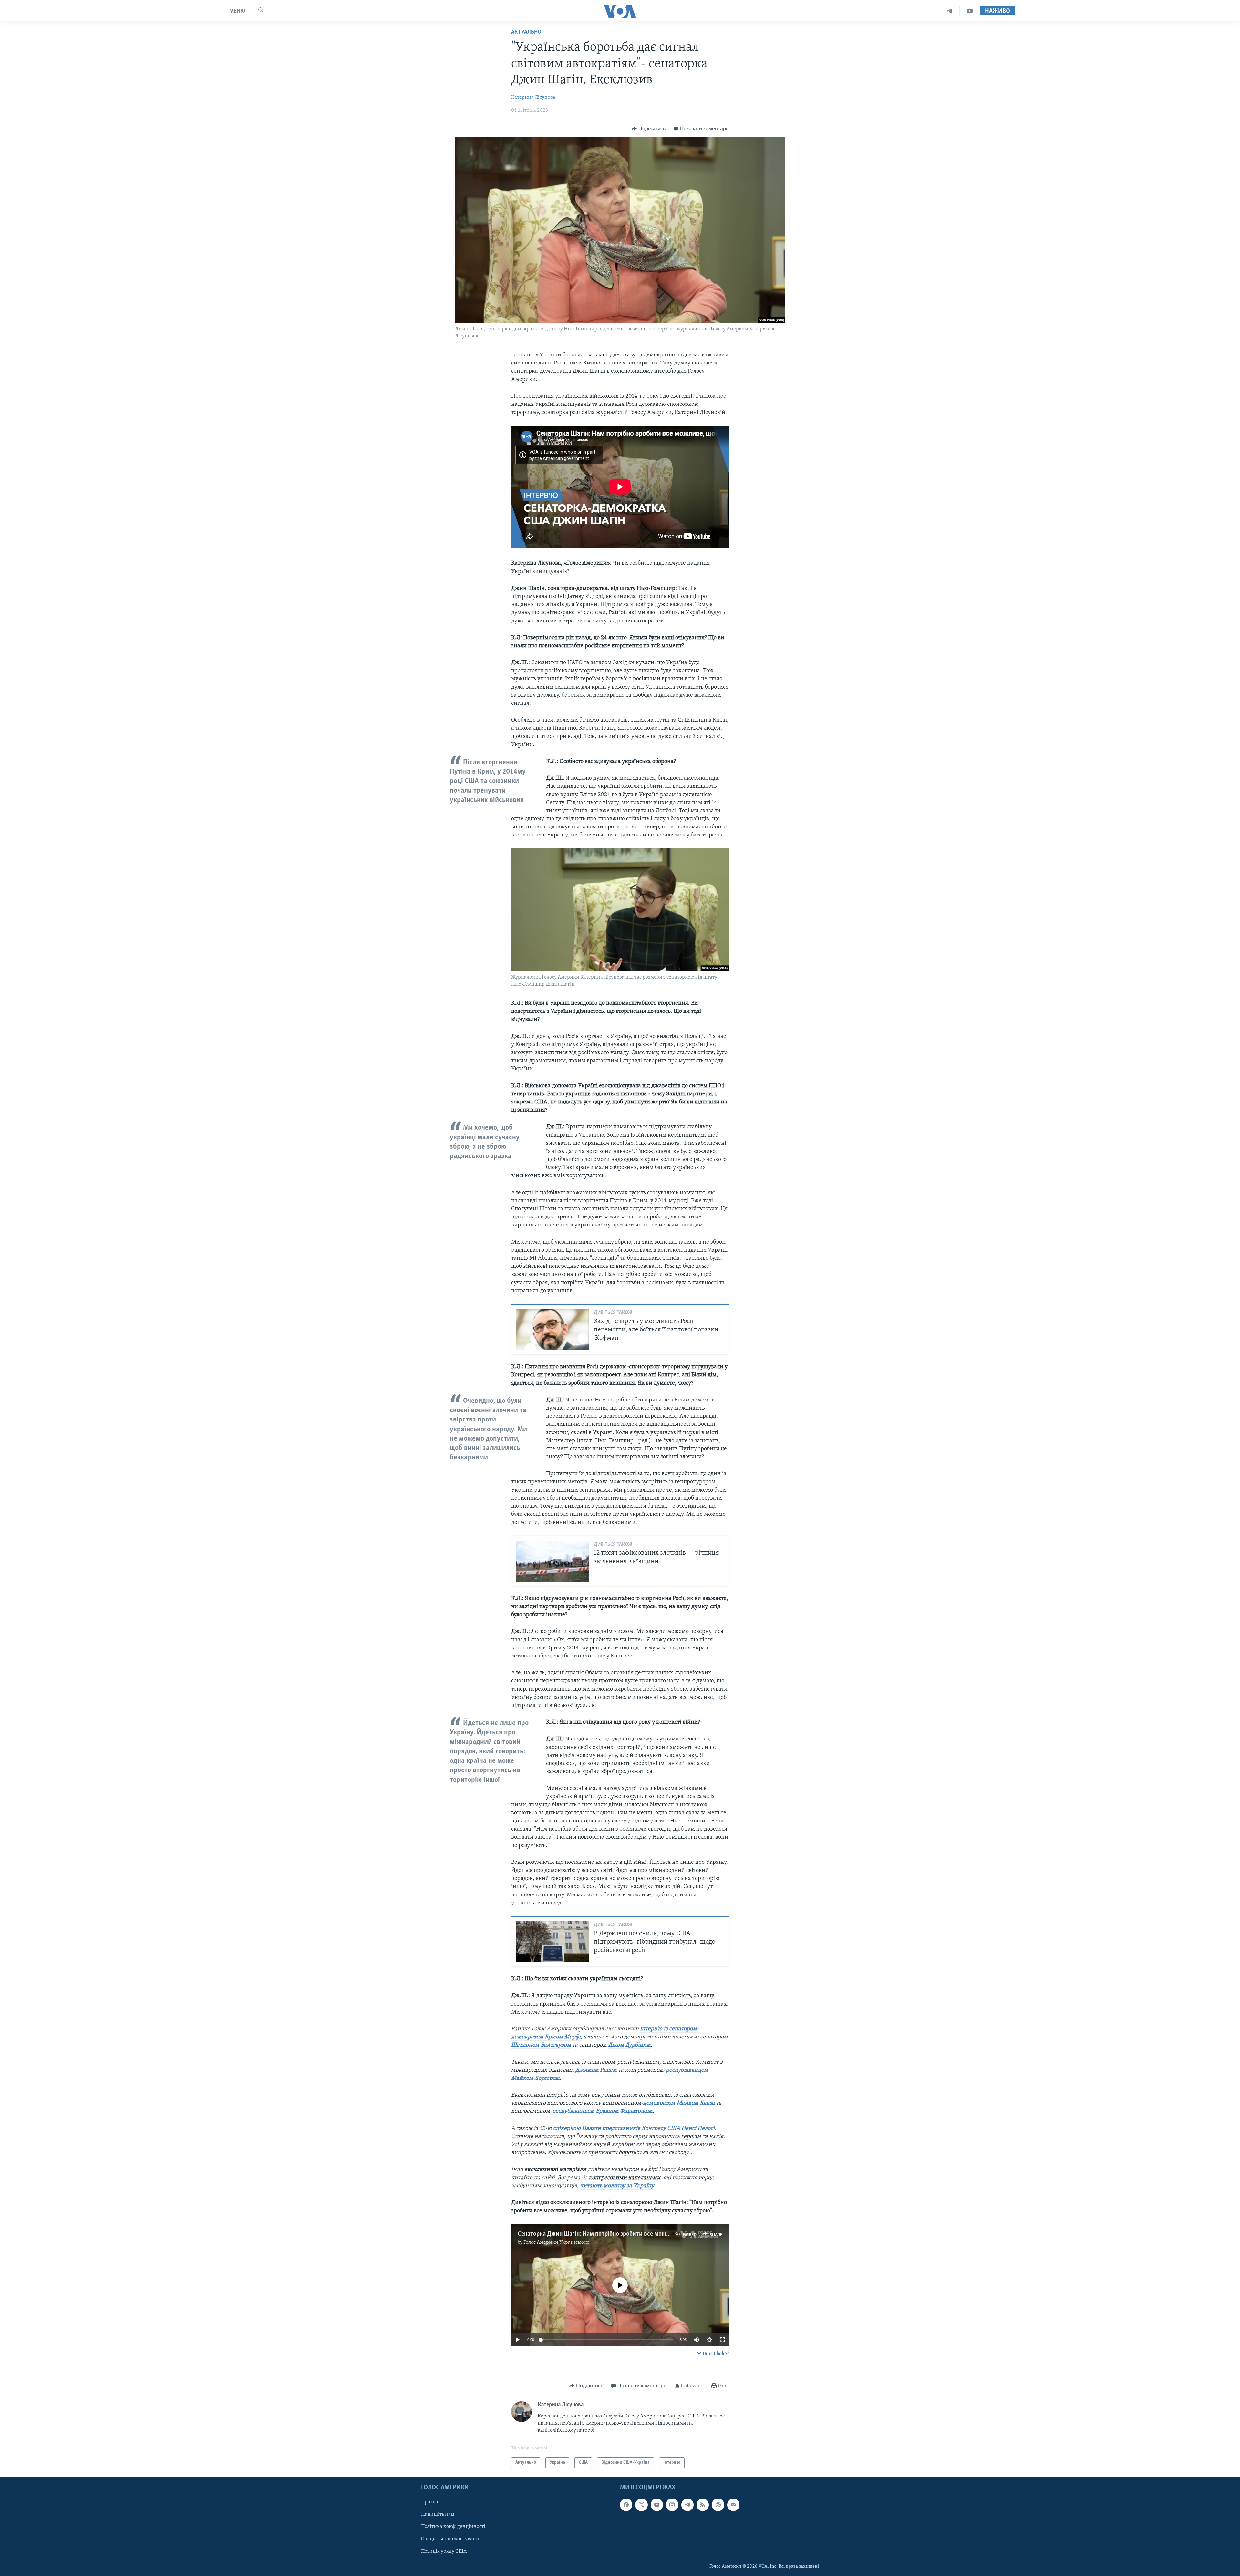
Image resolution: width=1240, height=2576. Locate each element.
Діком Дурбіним (629, 2045)
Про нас (430, 2502)
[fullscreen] (722, 2340)
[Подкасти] (718, 2505)
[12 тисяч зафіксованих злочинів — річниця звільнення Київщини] (552, 1561)
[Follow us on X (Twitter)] (641, 2505)
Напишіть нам (438, 2515)
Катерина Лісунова (533, 97)
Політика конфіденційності (453, 2527)
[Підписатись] (733, 2505)
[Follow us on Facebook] (626, 2505)
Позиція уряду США (444, 2551)
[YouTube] (970, 11)
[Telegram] (950, 11)
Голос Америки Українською (556, 2242)
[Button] (649, 129)
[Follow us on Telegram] (687, 2505)
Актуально (526, 32)
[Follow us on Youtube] (657, 2505)
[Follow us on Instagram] (672, 2505)
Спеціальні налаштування (451, 2539)
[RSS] (703, 2505)
